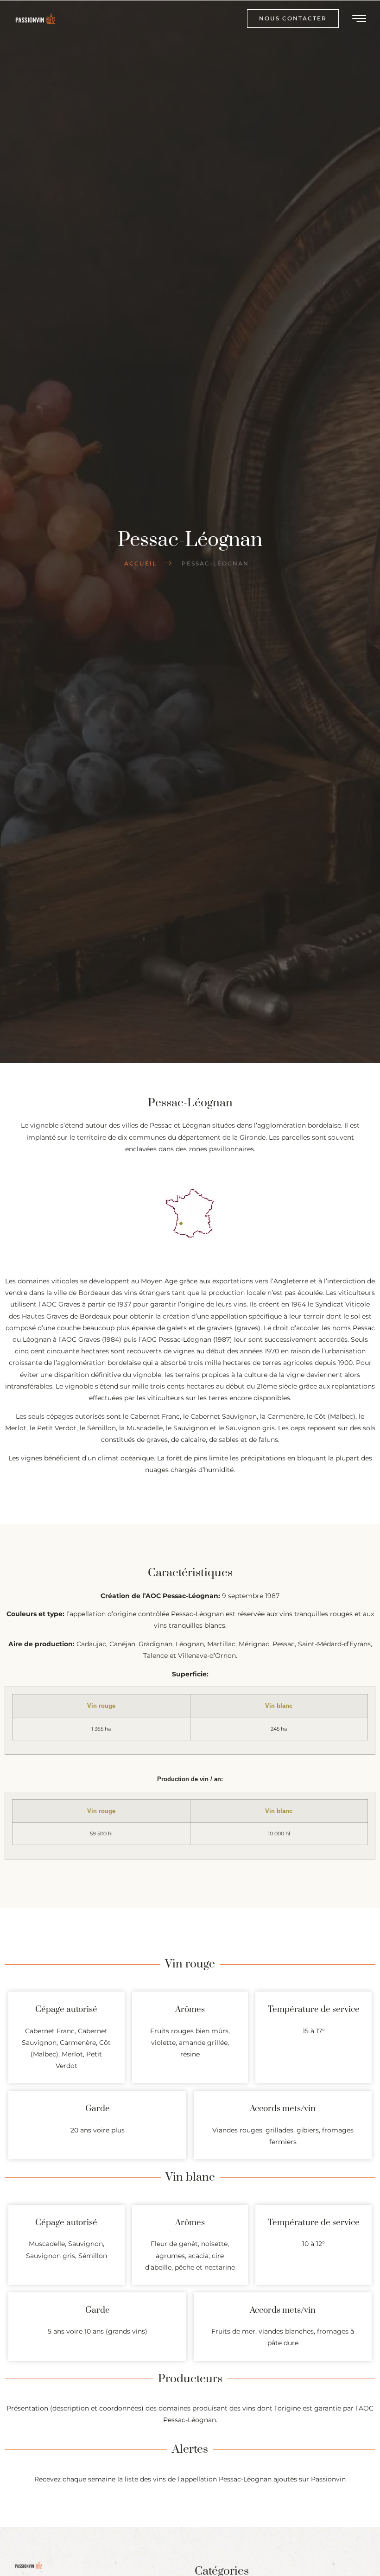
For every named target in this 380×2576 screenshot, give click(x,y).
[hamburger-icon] (360, 20)
